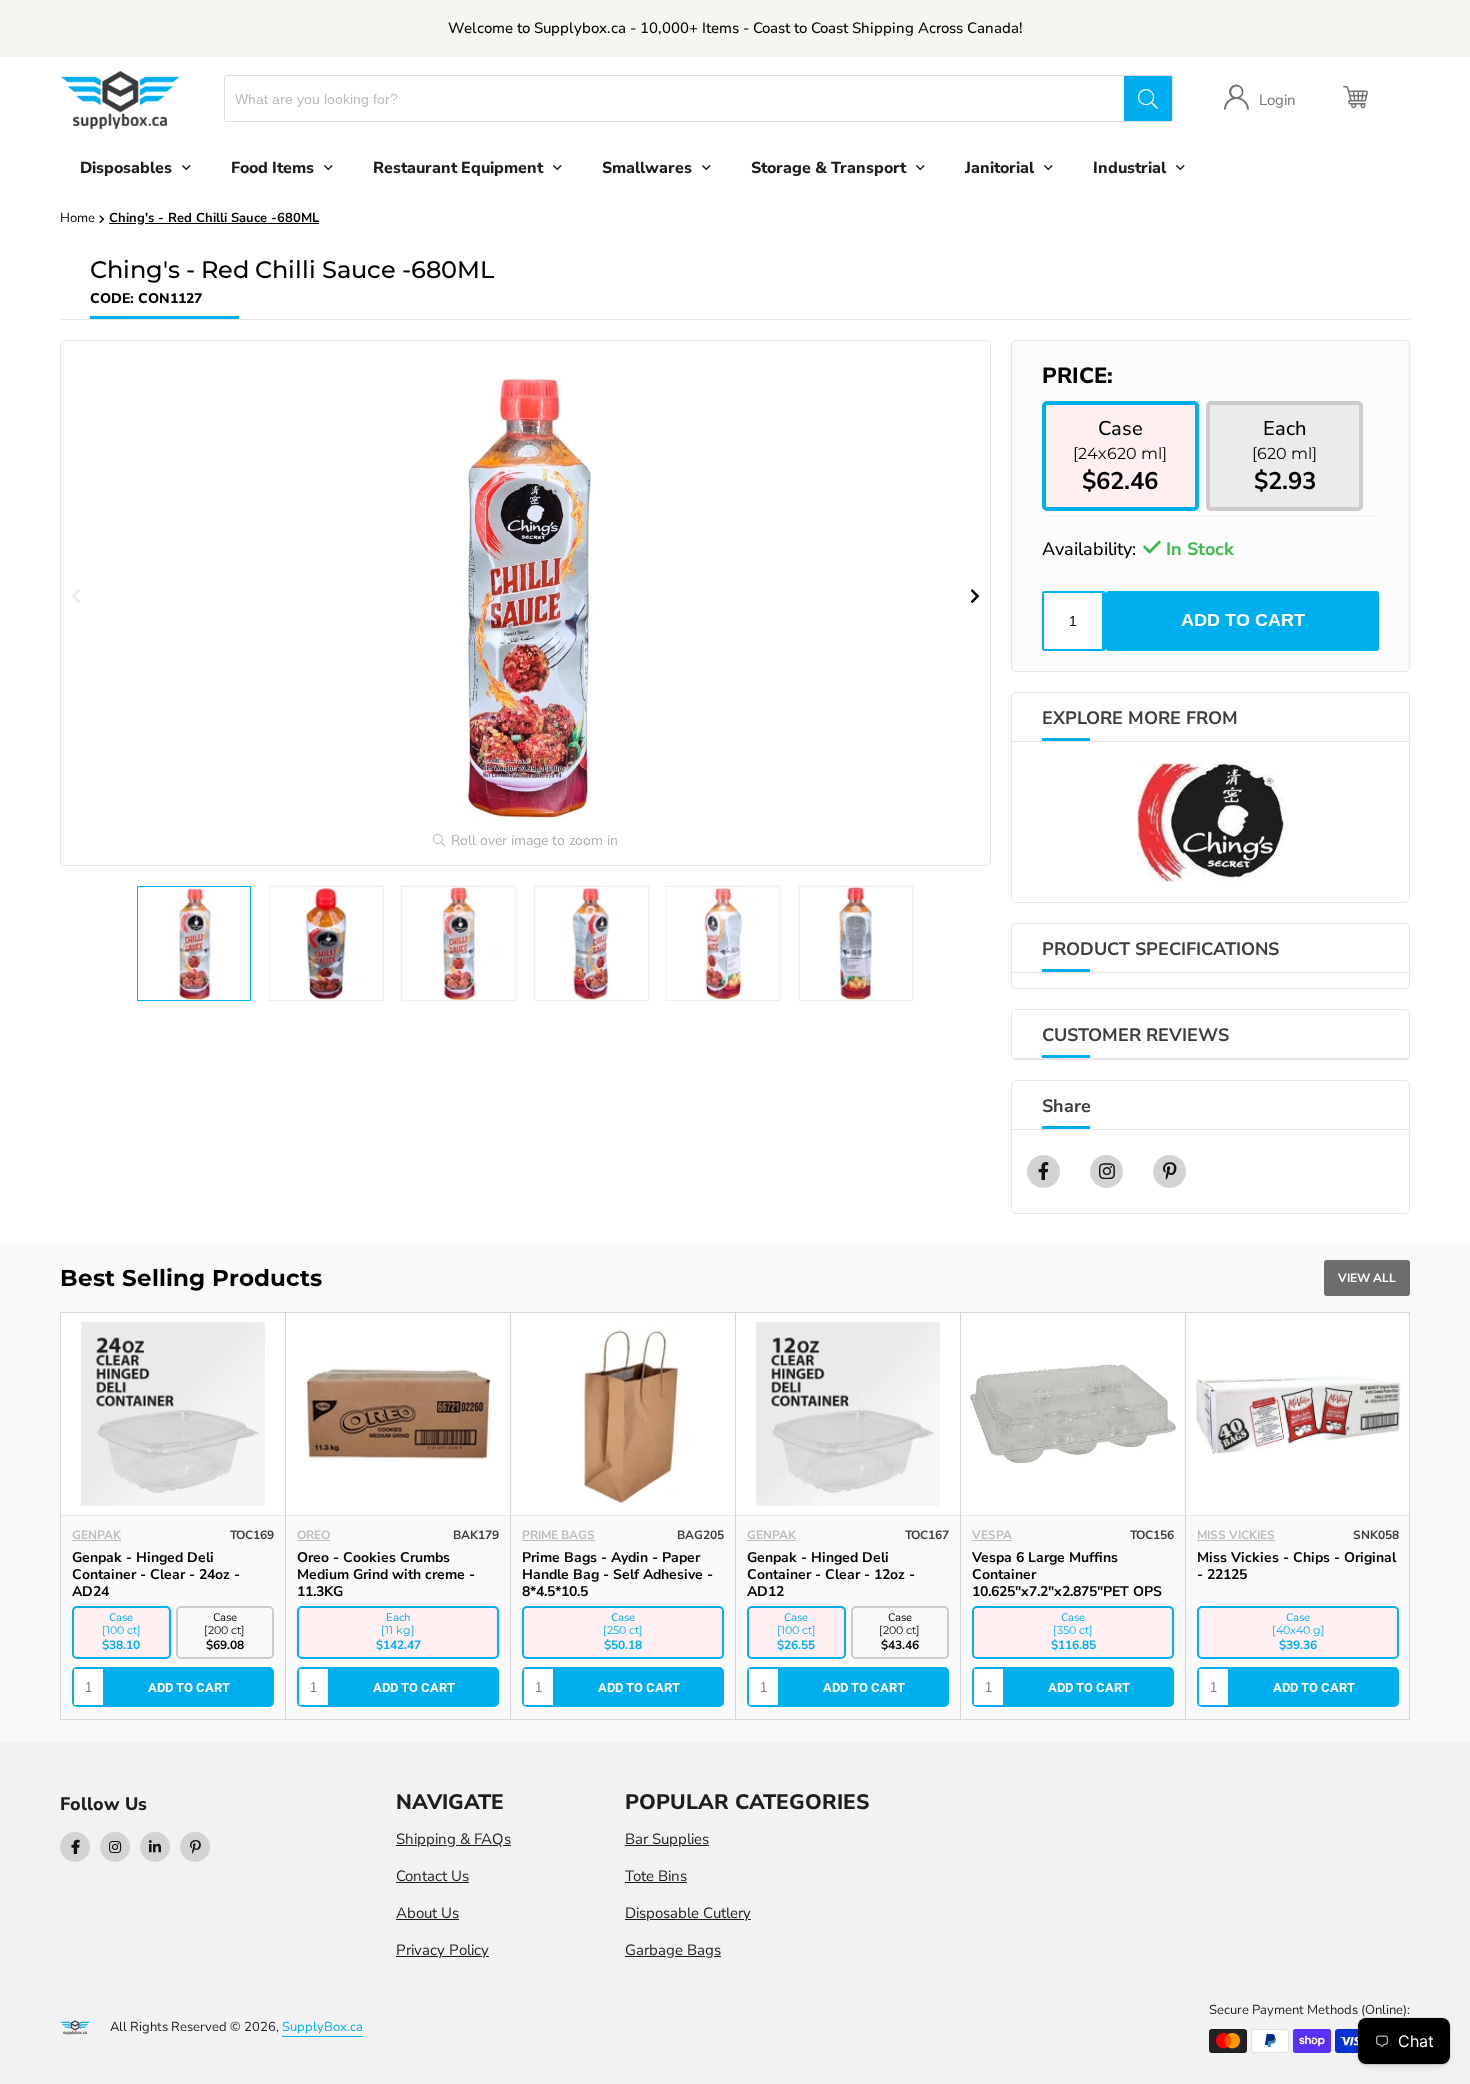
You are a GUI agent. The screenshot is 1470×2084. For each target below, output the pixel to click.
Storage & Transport (828, 168)
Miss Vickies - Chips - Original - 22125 (1296, 1566)
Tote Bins (656, 1876)
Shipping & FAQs (453, 1839)
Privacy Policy (442, 1950)
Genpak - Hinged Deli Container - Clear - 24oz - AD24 (156, 1574)
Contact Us (432, 1876)
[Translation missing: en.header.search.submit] (1148, 98)
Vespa (992, 1535)
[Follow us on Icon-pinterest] (195, 1847)
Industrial (1129, 168)
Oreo (313, 1535)
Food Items (272, 168)
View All (1367, 1278)
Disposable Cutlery (688, 1913)
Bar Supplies (667, 1839)
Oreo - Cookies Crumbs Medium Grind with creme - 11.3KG (386, 1574)
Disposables (126, 168)
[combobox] (674, 98)
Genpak (96, 1535)
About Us (427, 1913)
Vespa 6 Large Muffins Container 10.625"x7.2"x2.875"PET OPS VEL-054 (1067, 1583)
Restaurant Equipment (458, 168)
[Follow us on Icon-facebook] (75, 1847)
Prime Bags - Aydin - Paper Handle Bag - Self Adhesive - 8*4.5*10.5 (617, 1574)
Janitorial (999, 168)
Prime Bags (558, 1535)
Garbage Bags (673, 1950)
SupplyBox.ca (322, 2027)
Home (77, 218)
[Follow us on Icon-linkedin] (155, 1847)
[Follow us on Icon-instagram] (115, 1847)
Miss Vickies (1236, 1535)
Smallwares (647, 168)
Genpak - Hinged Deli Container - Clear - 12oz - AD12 (831, 1574)
